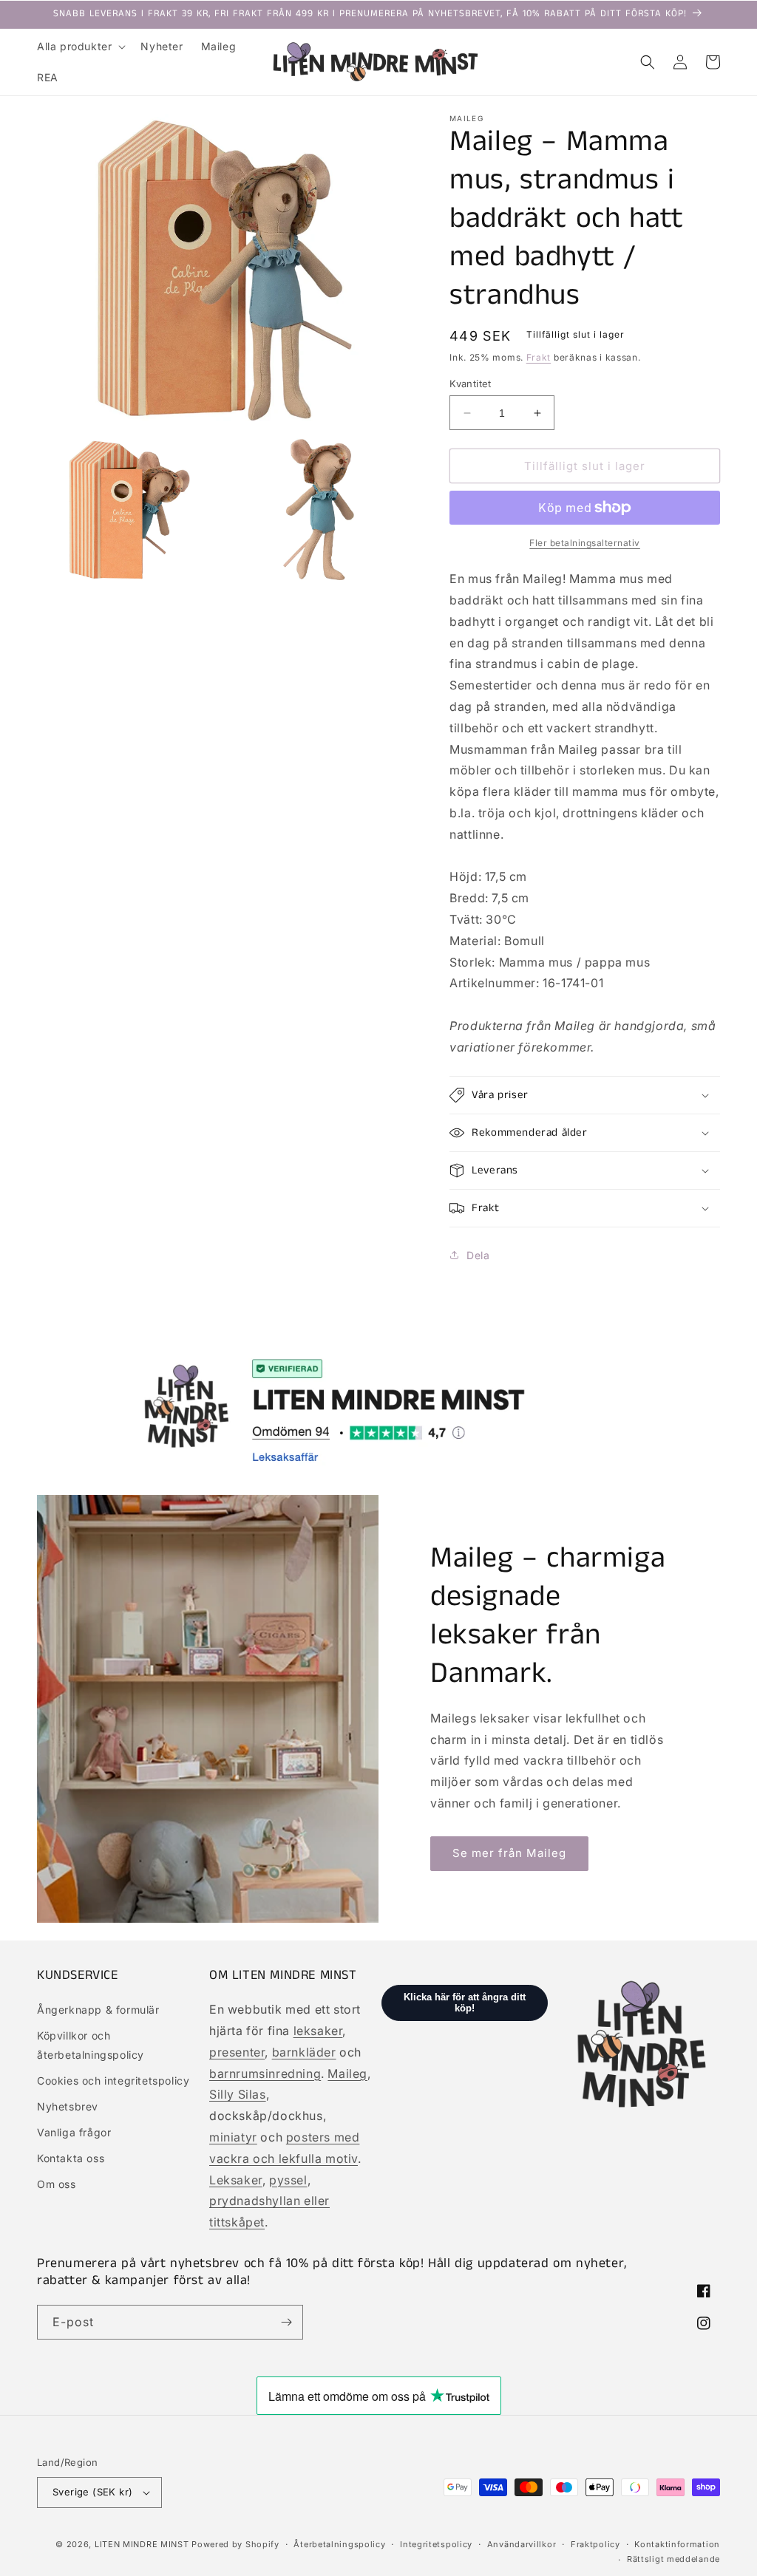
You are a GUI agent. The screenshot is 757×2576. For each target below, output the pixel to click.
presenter (237, 2052)
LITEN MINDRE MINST (142, 2544)
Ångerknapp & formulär (98, 2010)
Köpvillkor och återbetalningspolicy (91, 2045)
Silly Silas (238, 2094)
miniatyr (233, 2137)
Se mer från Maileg (509, 1853)
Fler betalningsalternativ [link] (585, 543)
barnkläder (304, 2052)
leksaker (318, 2031)
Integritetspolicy (436, 2544)
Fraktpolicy (595, 2544)
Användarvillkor (522, 2544)
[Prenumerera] (286, 2322)
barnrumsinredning (265, 2074)
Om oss (57, 2184)
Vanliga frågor (74, 2132)
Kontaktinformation (677, 2544)
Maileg (347, 2074)
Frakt (539, 357)
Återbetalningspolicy (339, 2544)
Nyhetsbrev (68, 2106)
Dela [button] (478, 1255)
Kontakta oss (71, 2158)
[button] (80, 47)
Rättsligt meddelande (673, 2559)
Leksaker (236, 2180)
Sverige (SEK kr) (92, 2492)
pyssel (288, 2180)
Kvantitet (471, 384)
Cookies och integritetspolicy (113, 2081)
